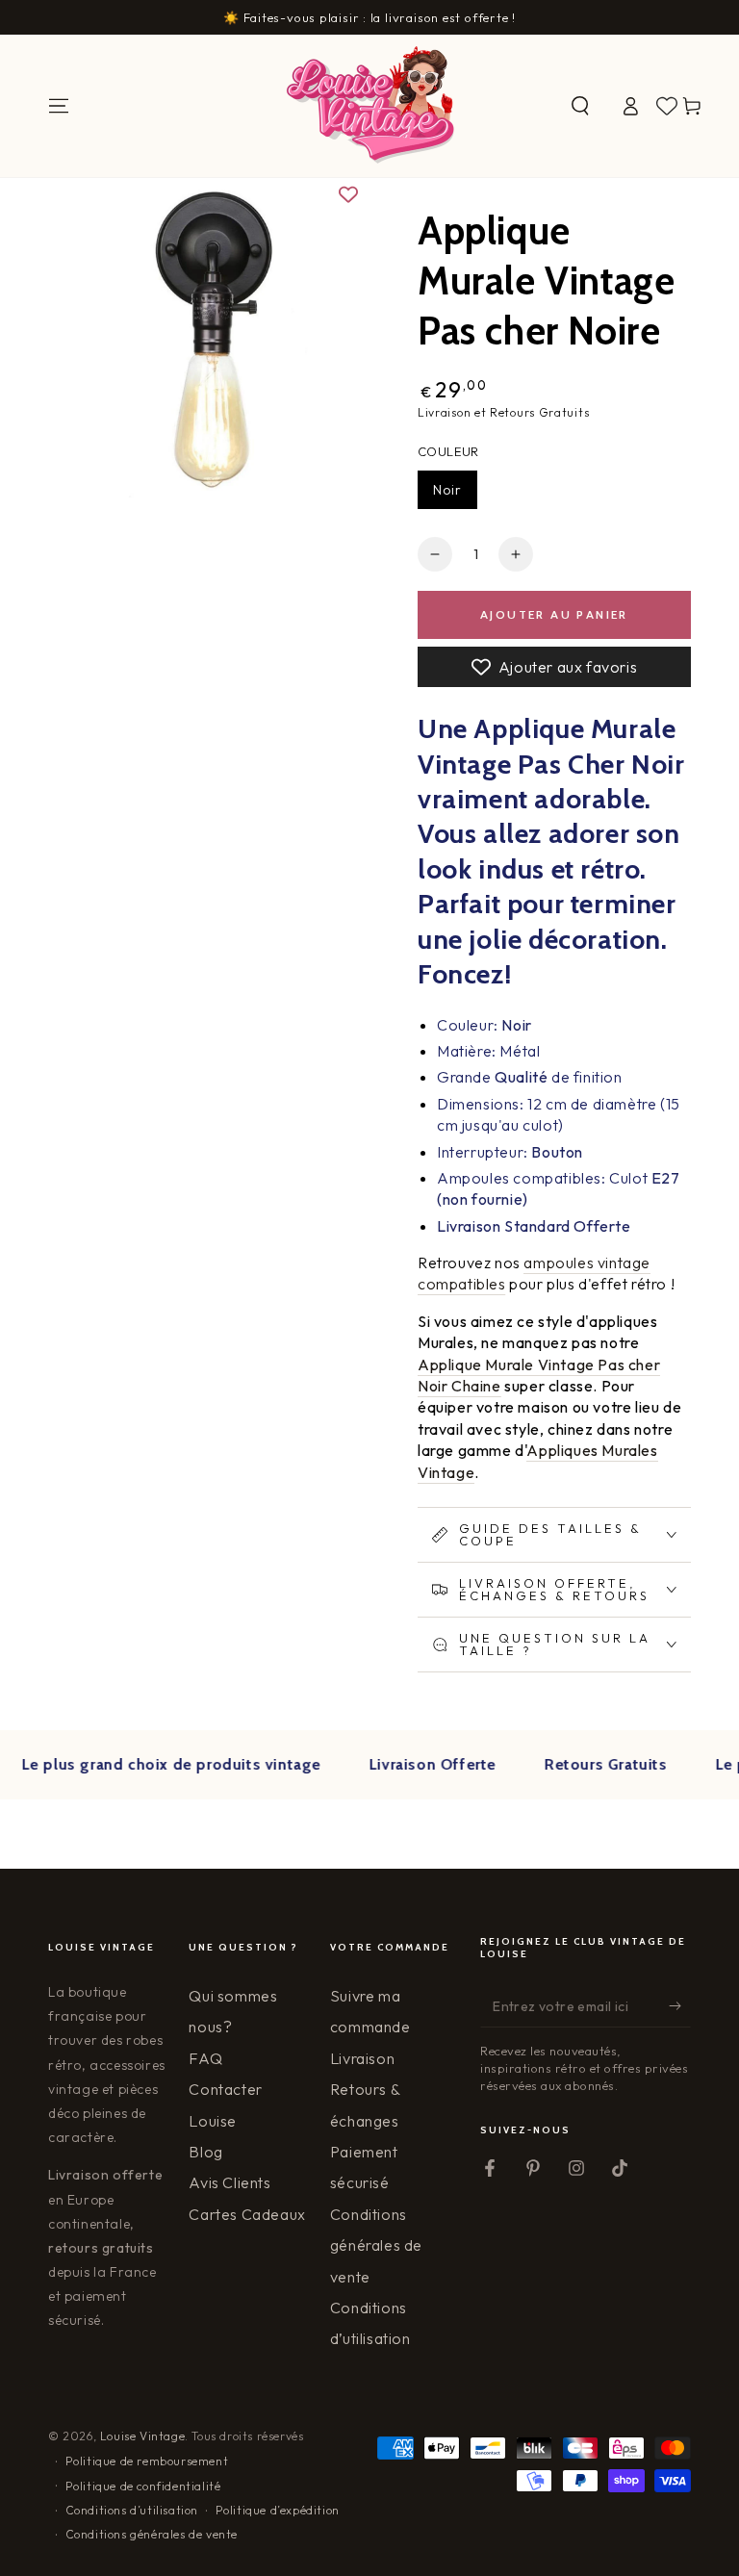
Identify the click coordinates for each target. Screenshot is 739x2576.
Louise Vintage (142, 2436)
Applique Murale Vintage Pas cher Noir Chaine (539, 1375)
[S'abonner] (680, 2005)
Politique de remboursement (147, 2461)
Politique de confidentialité (143, 2486)
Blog (205, 2152)
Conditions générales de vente (376, 2245)
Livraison (362, 2058)
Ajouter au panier (554, 614)
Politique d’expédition (278, 2510)
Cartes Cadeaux (247, 2214)
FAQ (205, 2058)
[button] (580, 106)
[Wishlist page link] (667, 106)
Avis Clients (229, 2182)
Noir (447, 490)
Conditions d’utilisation (132, 2510)
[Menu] (59, 106)
